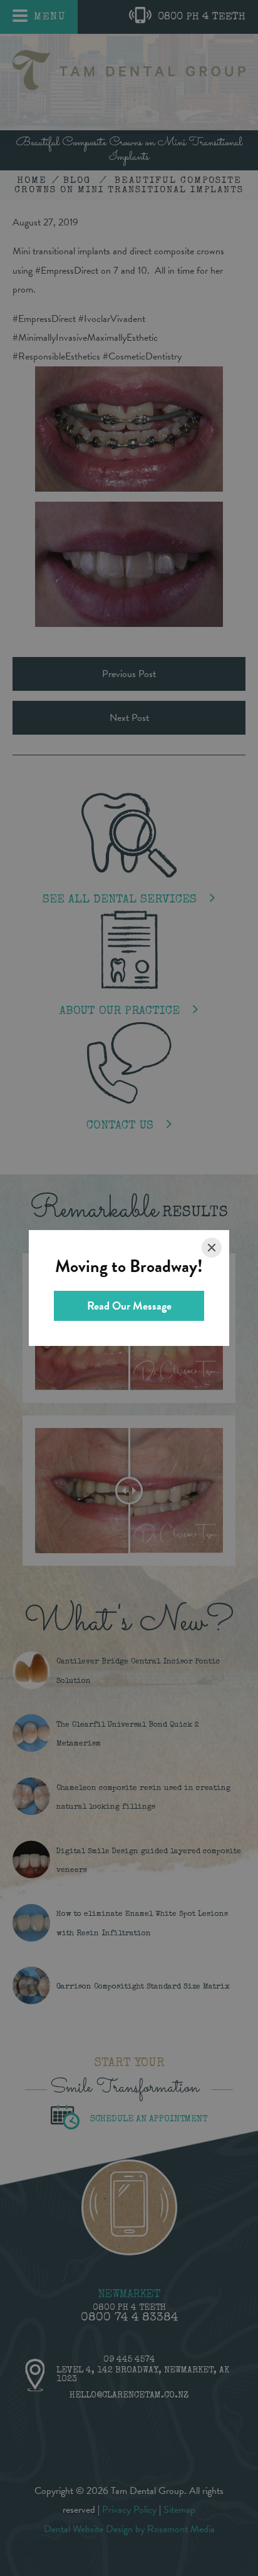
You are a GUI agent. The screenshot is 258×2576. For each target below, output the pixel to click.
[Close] (212, 1248)
